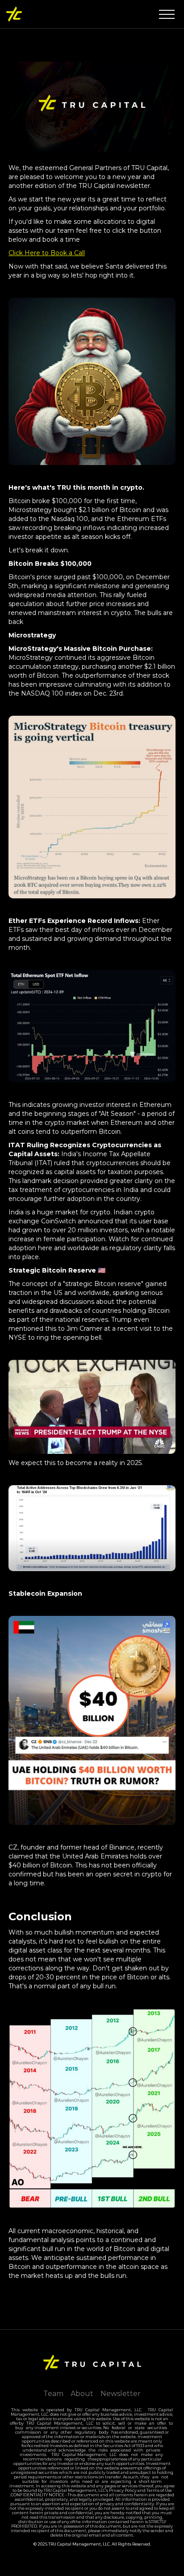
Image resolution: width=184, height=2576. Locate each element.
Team (53, 2394)
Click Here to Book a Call (47, 253)
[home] (14, 14)
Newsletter (121, 2394)
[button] (167, 14)
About (82, 2394)
